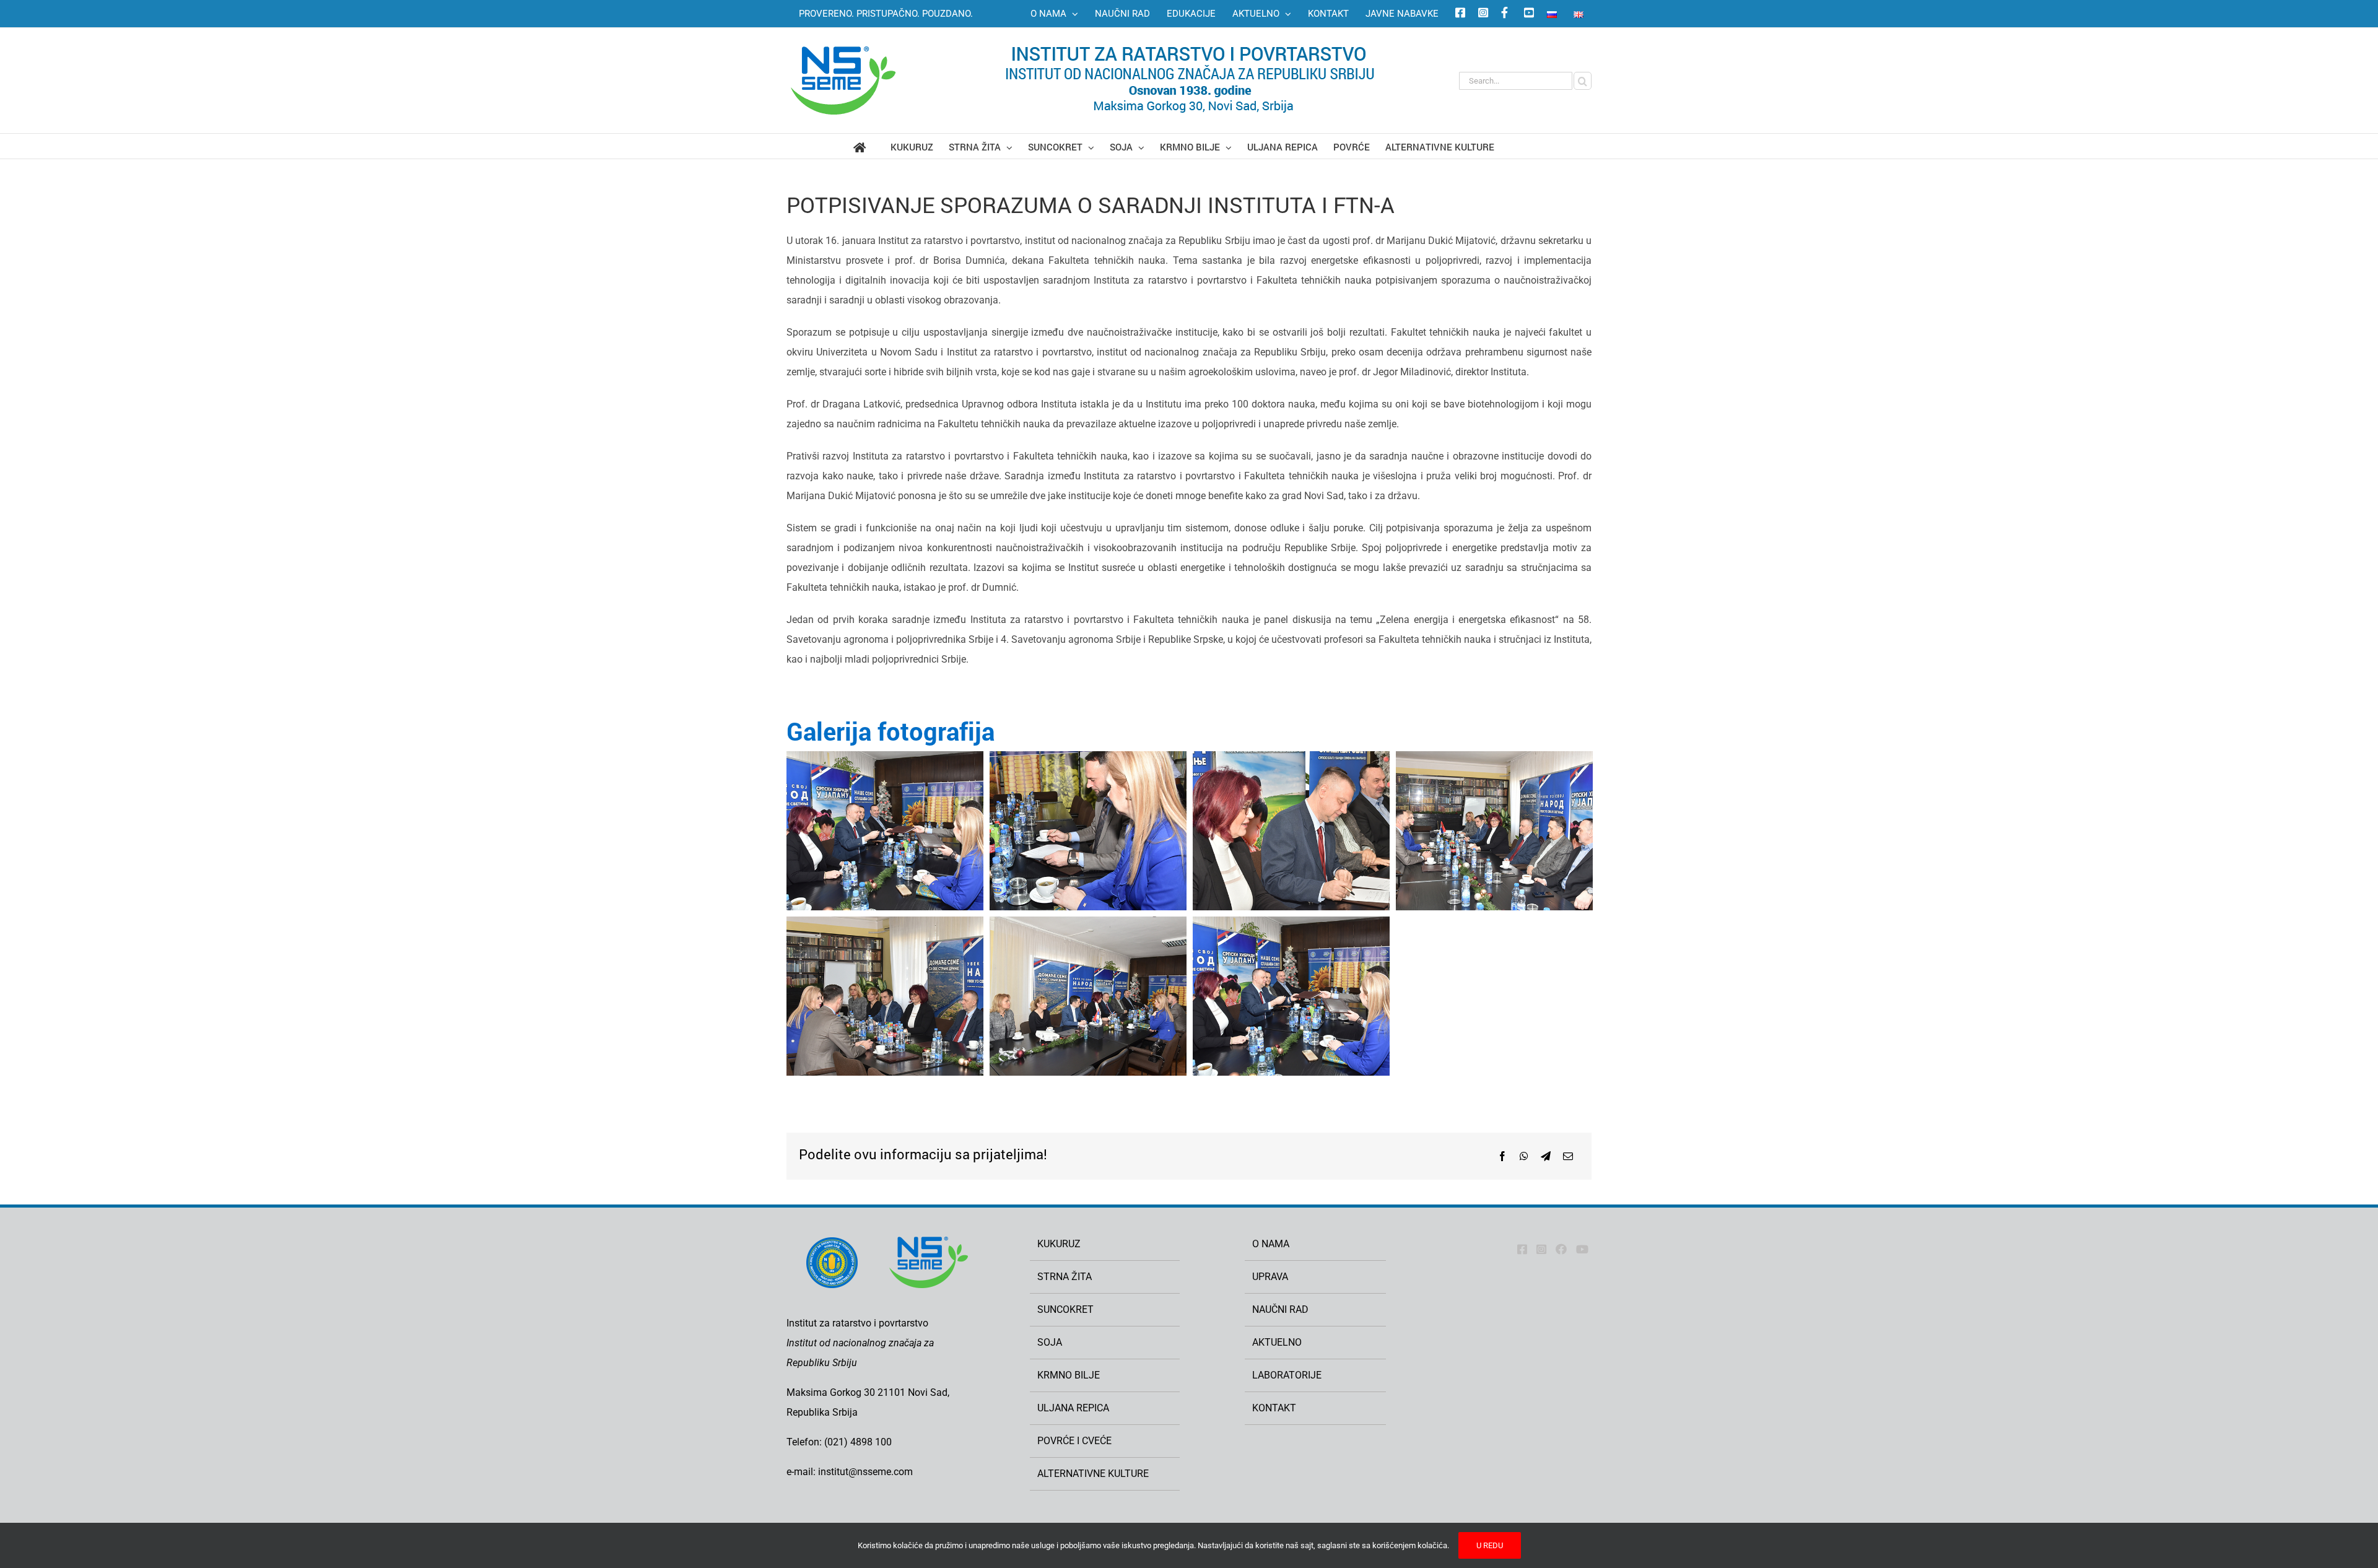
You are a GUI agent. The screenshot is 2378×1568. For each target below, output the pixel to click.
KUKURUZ (1059, 1244)
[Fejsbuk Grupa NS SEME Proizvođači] (1561, 1249)
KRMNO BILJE (1069, 1375)
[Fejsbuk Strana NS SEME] (1522, 1249)
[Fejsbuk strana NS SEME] (1458, 14)
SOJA (1050, 1342)
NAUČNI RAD (1280, 1309)
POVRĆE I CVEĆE (1074, 1441)
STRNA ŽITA (1065, 1277)
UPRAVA (1270, 1277)
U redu (1490, 1545)
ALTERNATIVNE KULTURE (1093, 1474)
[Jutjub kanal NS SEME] (1527, 14)
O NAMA (1271, 1244)
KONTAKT (1274, 1408)
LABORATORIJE (1287, 1375)
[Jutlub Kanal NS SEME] (1582, 1249)
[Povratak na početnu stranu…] (872, 146)
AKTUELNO (1277, 1342)
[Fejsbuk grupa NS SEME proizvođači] (1504, 14)
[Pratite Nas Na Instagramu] (1541, 1249)
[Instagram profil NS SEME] (1481, 14)
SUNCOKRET (1065, 1309)
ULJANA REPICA (1073, 1408)
